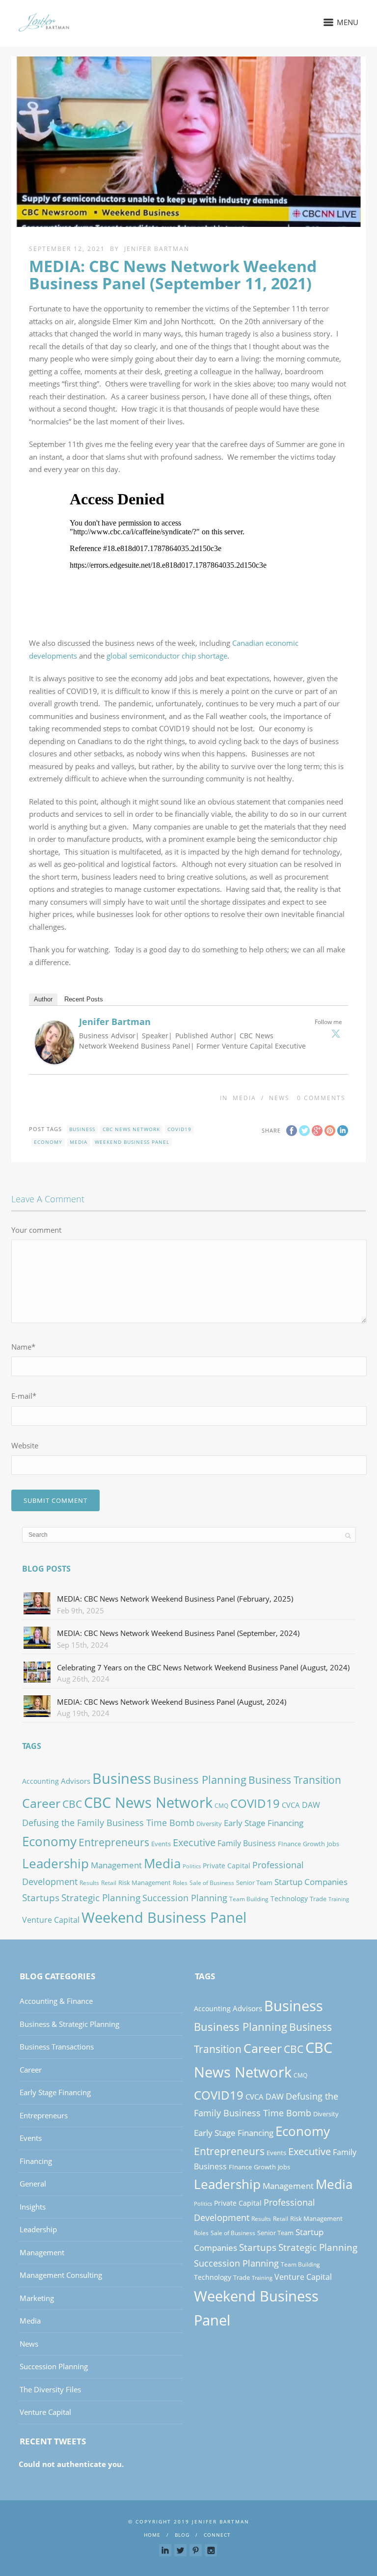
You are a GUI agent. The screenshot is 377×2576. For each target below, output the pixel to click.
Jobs (333, 1844)
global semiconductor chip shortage (167, 656)
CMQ (221, 1806)
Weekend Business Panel (132, 1142)
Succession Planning (185, 1897)
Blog (182, 2535)
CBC (72, 1804)
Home (152, 2535)
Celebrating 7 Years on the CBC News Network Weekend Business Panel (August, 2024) (203, 1667)
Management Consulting (61, 2275)
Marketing (37, 2298)
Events (161, 1844)
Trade (318, 1899)
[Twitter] (336, 1033)
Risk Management (145, 1883)
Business (82, 1129)
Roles (180, 1883)
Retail (109, 1883)
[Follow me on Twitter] (180, 2550)
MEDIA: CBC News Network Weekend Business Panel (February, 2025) (175, 1599)
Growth (314, 1844)
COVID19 (179, 1129)
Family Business (247, 1843)
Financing (36, 2161)
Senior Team (254, 1883)
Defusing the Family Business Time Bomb (108, 1822)
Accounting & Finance (56, 2001)
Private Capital (227, 1866)
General (33, 2184)
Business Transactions (57, 2047)
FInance (289, 1844)
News (279, 1098)
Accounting (40, 1781)
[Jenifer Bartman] (54, 1058)
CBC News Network (131, 1129)
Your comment (36, 1230)
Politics (192, 1866)
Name (23, 1347)
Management (116, 1865)
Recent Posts (84, 999)
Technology (289, 1898)
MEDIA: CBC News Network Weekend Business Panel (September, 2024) (178, 1633)
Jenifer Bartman (157, 249)
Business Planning (200, 1780)
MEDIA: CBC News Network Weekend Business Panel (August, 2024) (172, 1702)
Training (339, 1899)
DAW (311, 1805)
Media (244, 1098)
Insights (33, 2207)
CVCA (291, 1805)
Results (89, 1883)
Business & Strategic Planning (69, 2024)
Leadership (55, 1863)
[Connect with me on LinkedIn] (165, 2550)
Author (43, 999)
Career (41, 1803)
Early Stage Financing (264, 1823)
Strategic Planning (101, 1897)
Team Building (249, 1899)
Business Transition (295, 1780)
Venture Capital (51, 1920)
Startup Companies (311, 1882)
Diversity (209, 1824)
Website (25, 1445)
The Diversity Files (50, 2389)
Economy (48, 1142)
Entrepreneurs (114, 1842)
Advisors (76, 1781)
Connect (217, 2535)
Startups (41, 1897)
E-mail (24, 1396)
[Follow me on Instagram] (211, 2550)
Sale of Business (212, 1883)
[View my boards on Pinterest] (196, 2550)
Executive (194, 1842)
